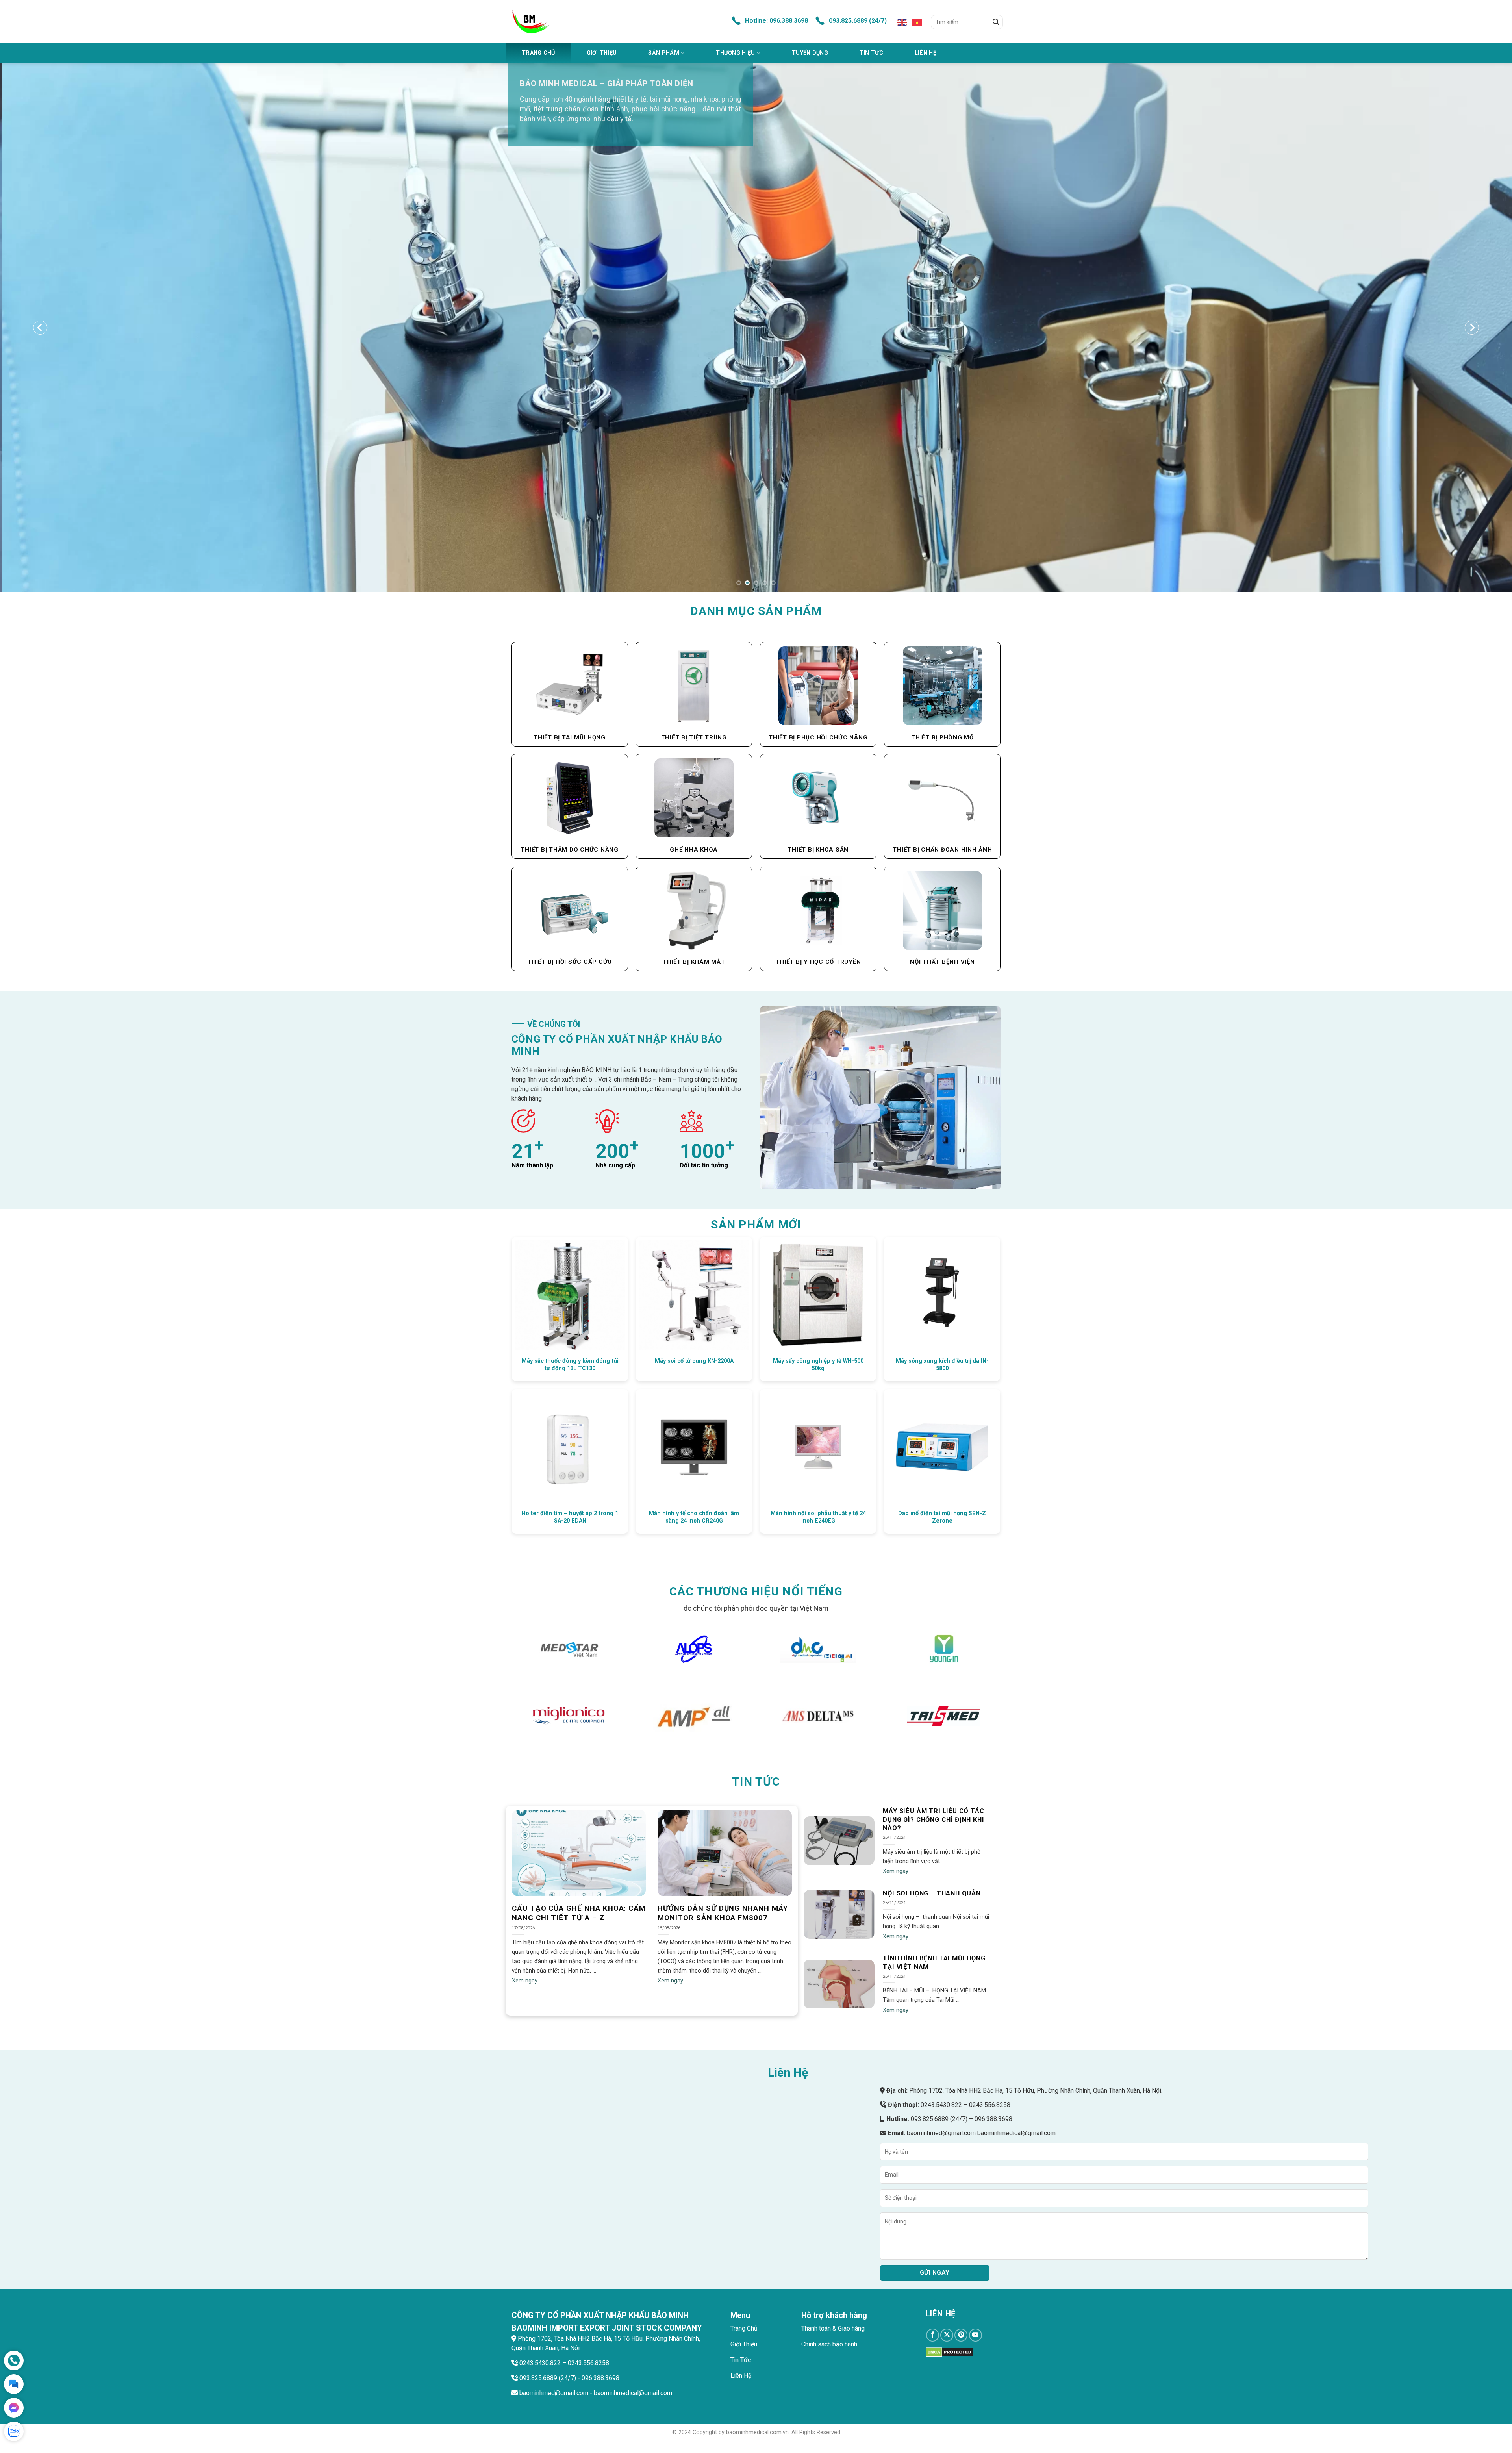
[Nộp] (996, 22)
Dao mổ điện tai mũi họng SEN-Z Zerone (942, 1517)
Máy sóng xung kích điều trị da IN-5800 (942, 1365)
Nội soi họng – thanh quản (932, 1893)
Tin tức (871, 53)
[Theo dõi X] (947, 2335)
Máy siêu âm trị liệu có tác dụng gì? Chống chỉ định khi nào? (933, 1820)
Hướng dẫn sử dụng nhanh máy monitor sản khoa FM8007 (723, 1913)
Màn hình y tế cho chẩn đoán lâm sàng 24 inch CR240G (694, 1517)
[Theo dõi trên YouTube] (976, 2335)
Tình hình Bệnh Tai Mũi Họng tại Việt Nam (934, 1963)
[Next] (1472, 328)
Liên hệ (926, 53)
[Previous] (40, 328)
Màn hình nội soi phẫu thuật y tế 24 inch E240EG (818, 1517)
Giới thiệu (602, 53)
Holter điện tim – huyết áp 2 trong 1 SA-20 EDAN (570, 1517)
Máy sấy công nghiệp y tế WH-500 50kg (818, 1365)
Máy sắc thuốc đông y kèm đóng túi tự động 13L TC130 (570, 1365)
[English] (902, 22)
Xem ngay (525, 1981)
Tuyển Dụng (810, 53)
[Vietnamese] (917, 22)
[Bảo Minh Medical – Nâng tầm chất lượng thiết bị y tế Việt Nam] (578, 22)
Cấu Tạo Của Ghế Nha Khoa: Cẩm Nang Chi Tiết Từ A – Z (579, 1913)
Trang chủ (538, 53)
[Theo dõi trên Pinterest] (961, 2335)
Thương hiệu (735, 53)
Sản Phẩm (663, 53)
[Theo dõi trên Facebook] (933, 2335)
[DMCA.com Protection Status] (950, 2352)
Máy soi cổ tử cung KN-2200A (694, 1361)
